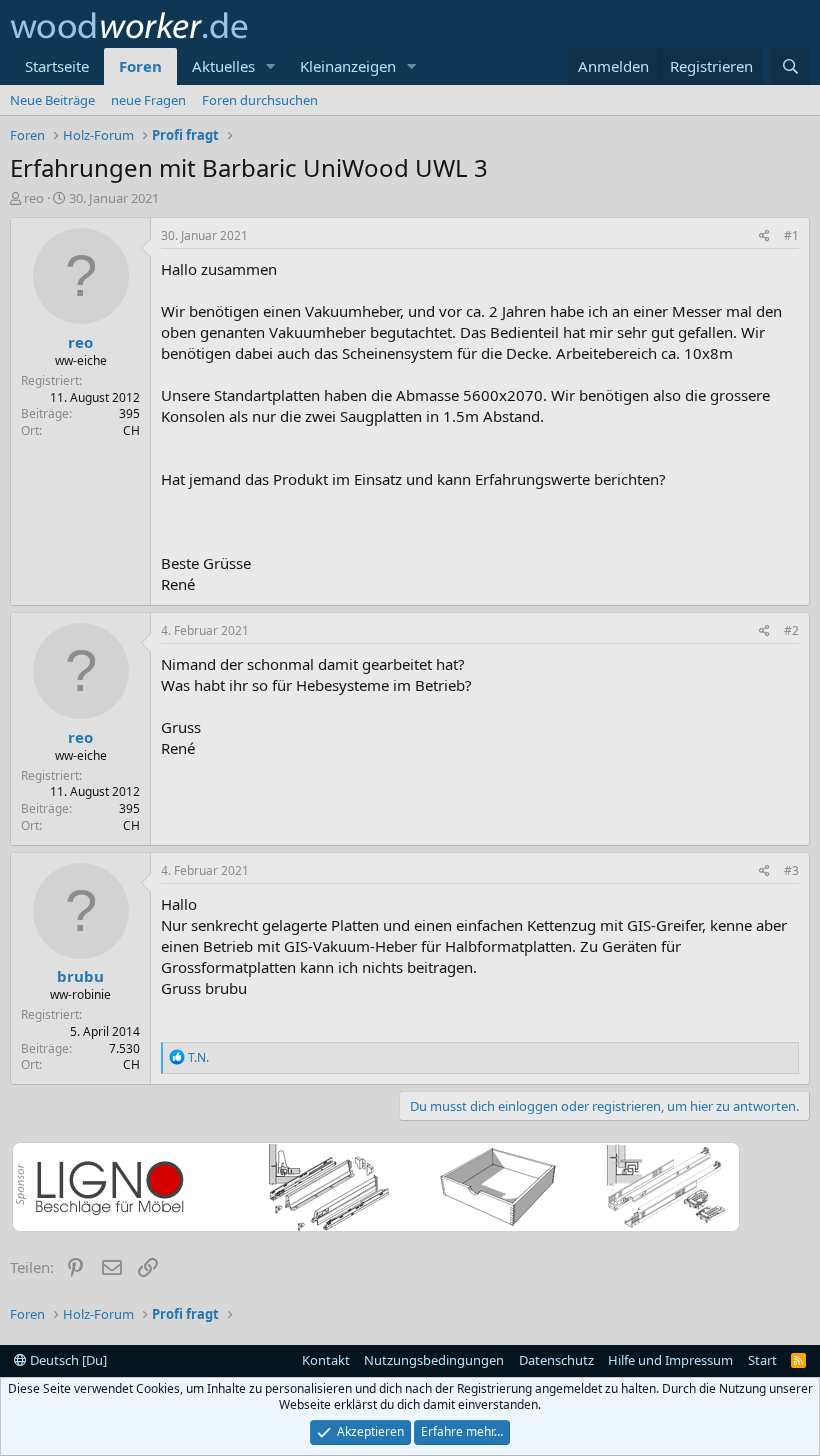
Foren (140, 66)
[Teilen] (764, 236)
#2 (791, 630)
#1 (791, 235)
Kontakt (326, 1360)
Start (762, 1360)
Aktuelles (223, 66)
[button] (271, 66)
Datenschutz (556, 1360)
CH (131, 430)
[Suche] (790, 66)
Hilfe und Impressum (670, 1360)
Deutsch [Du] (67, 1360)
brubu (80, 976)
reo (34, 198)
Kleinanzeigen (348, 66)
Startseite (57, 66)
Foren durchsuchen (260, 100)
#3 (791, 870)
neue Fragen (148, 100)
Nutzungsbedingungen (434, 1360)
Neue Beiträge (52, 100)
